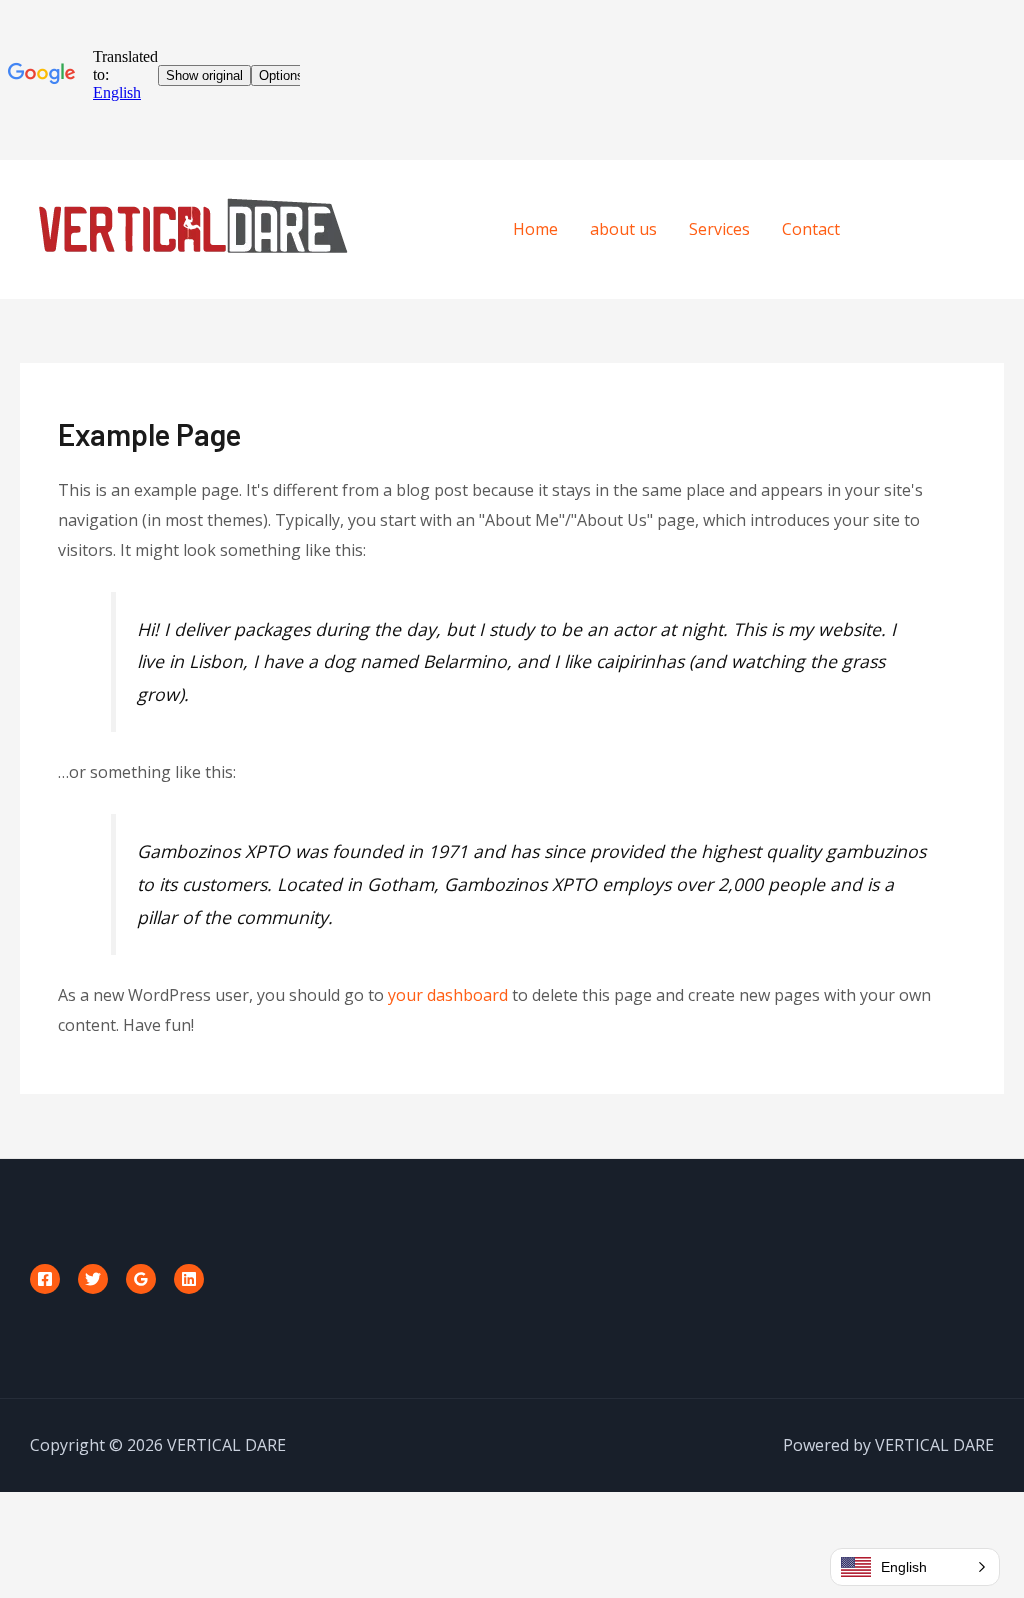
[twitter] (935, 227)
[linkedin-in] (976, 227)
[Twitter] (93, 1279)
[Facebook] (45, 1279)
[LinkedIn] (189, 1279)
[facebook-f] (894, 227)
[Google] (141, 1279)
